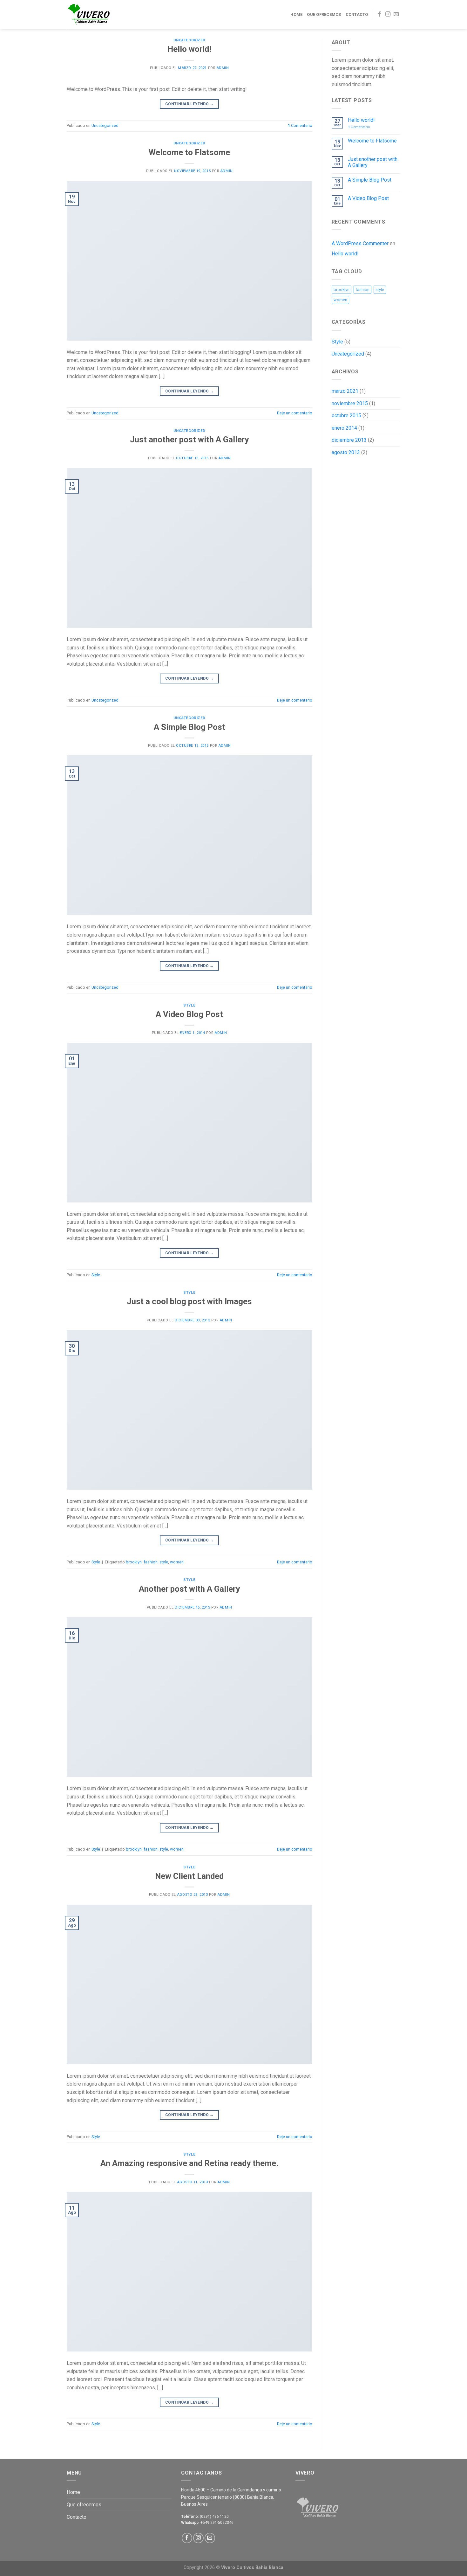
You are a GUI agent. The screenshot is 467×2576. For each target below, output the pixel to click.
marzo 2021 (345, 391)
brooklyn (134, 1562)
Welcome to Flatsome (189, 152)
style (164, 1562)
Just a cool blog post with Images (189, 1301)
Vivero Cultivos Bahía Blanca (252, 2568)
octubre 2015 (346, 415)
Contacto (357, 14)
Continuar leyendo (190, 104)
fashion (151, 1562)
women (177, 1562)
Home (296, 14)
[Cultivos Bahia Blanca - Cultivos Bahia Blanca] (98, 15)
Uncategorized (190, 40)
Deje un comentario (295, 413)
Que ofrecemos (324, 14)
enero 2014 (344, 428)
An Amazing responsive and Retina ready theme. (189, 2163)
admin (223, 68)
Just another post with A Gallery (189, 440)
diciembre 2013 (349, 440)
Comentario (300, 125)
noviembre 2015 (350, 403)
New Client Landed (189, 1876)
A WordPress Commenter (360, 243)
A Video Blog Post (189, 1014)
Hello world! (189, 49)
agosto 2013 (346, 452)
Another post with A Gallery (189, 1589)
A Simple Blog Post (190, 727)
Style (189, 1005)
